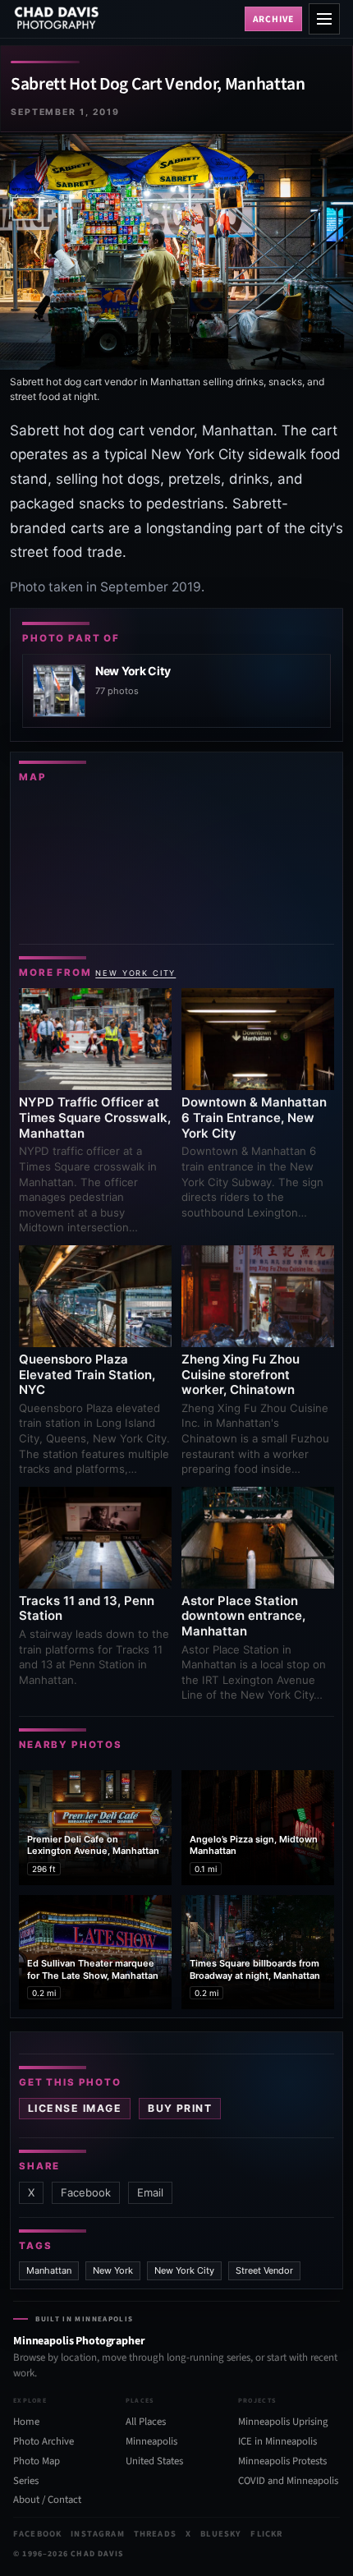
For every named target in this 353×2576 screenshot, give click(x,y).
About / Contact (47, 2500)
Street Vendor (264, 2270)
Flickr (266, 2534)
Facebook (86, 2192)
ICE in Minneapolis (277, 2441)
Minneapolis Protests (282, 2461)
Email (150, 2192)
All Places (146, 2422)
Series (26, 2481)
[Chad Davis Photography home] (126, 19)
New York (113, 2270)
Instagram (97, 2534)
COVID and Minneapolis (288, 2481)
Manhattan (49, 2270)
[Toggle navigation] (324, 19)
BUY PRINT (180, 2108)
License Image (75, 2108)
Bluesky (221, 2534)
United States (154, 2461)
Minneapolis (151, 2441)
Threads (155, 2534)
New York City (135, 973)
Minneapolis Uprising (283, 2422)
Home (26, 2422)
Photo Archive (44, 2441)
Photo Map (37, 2461)
